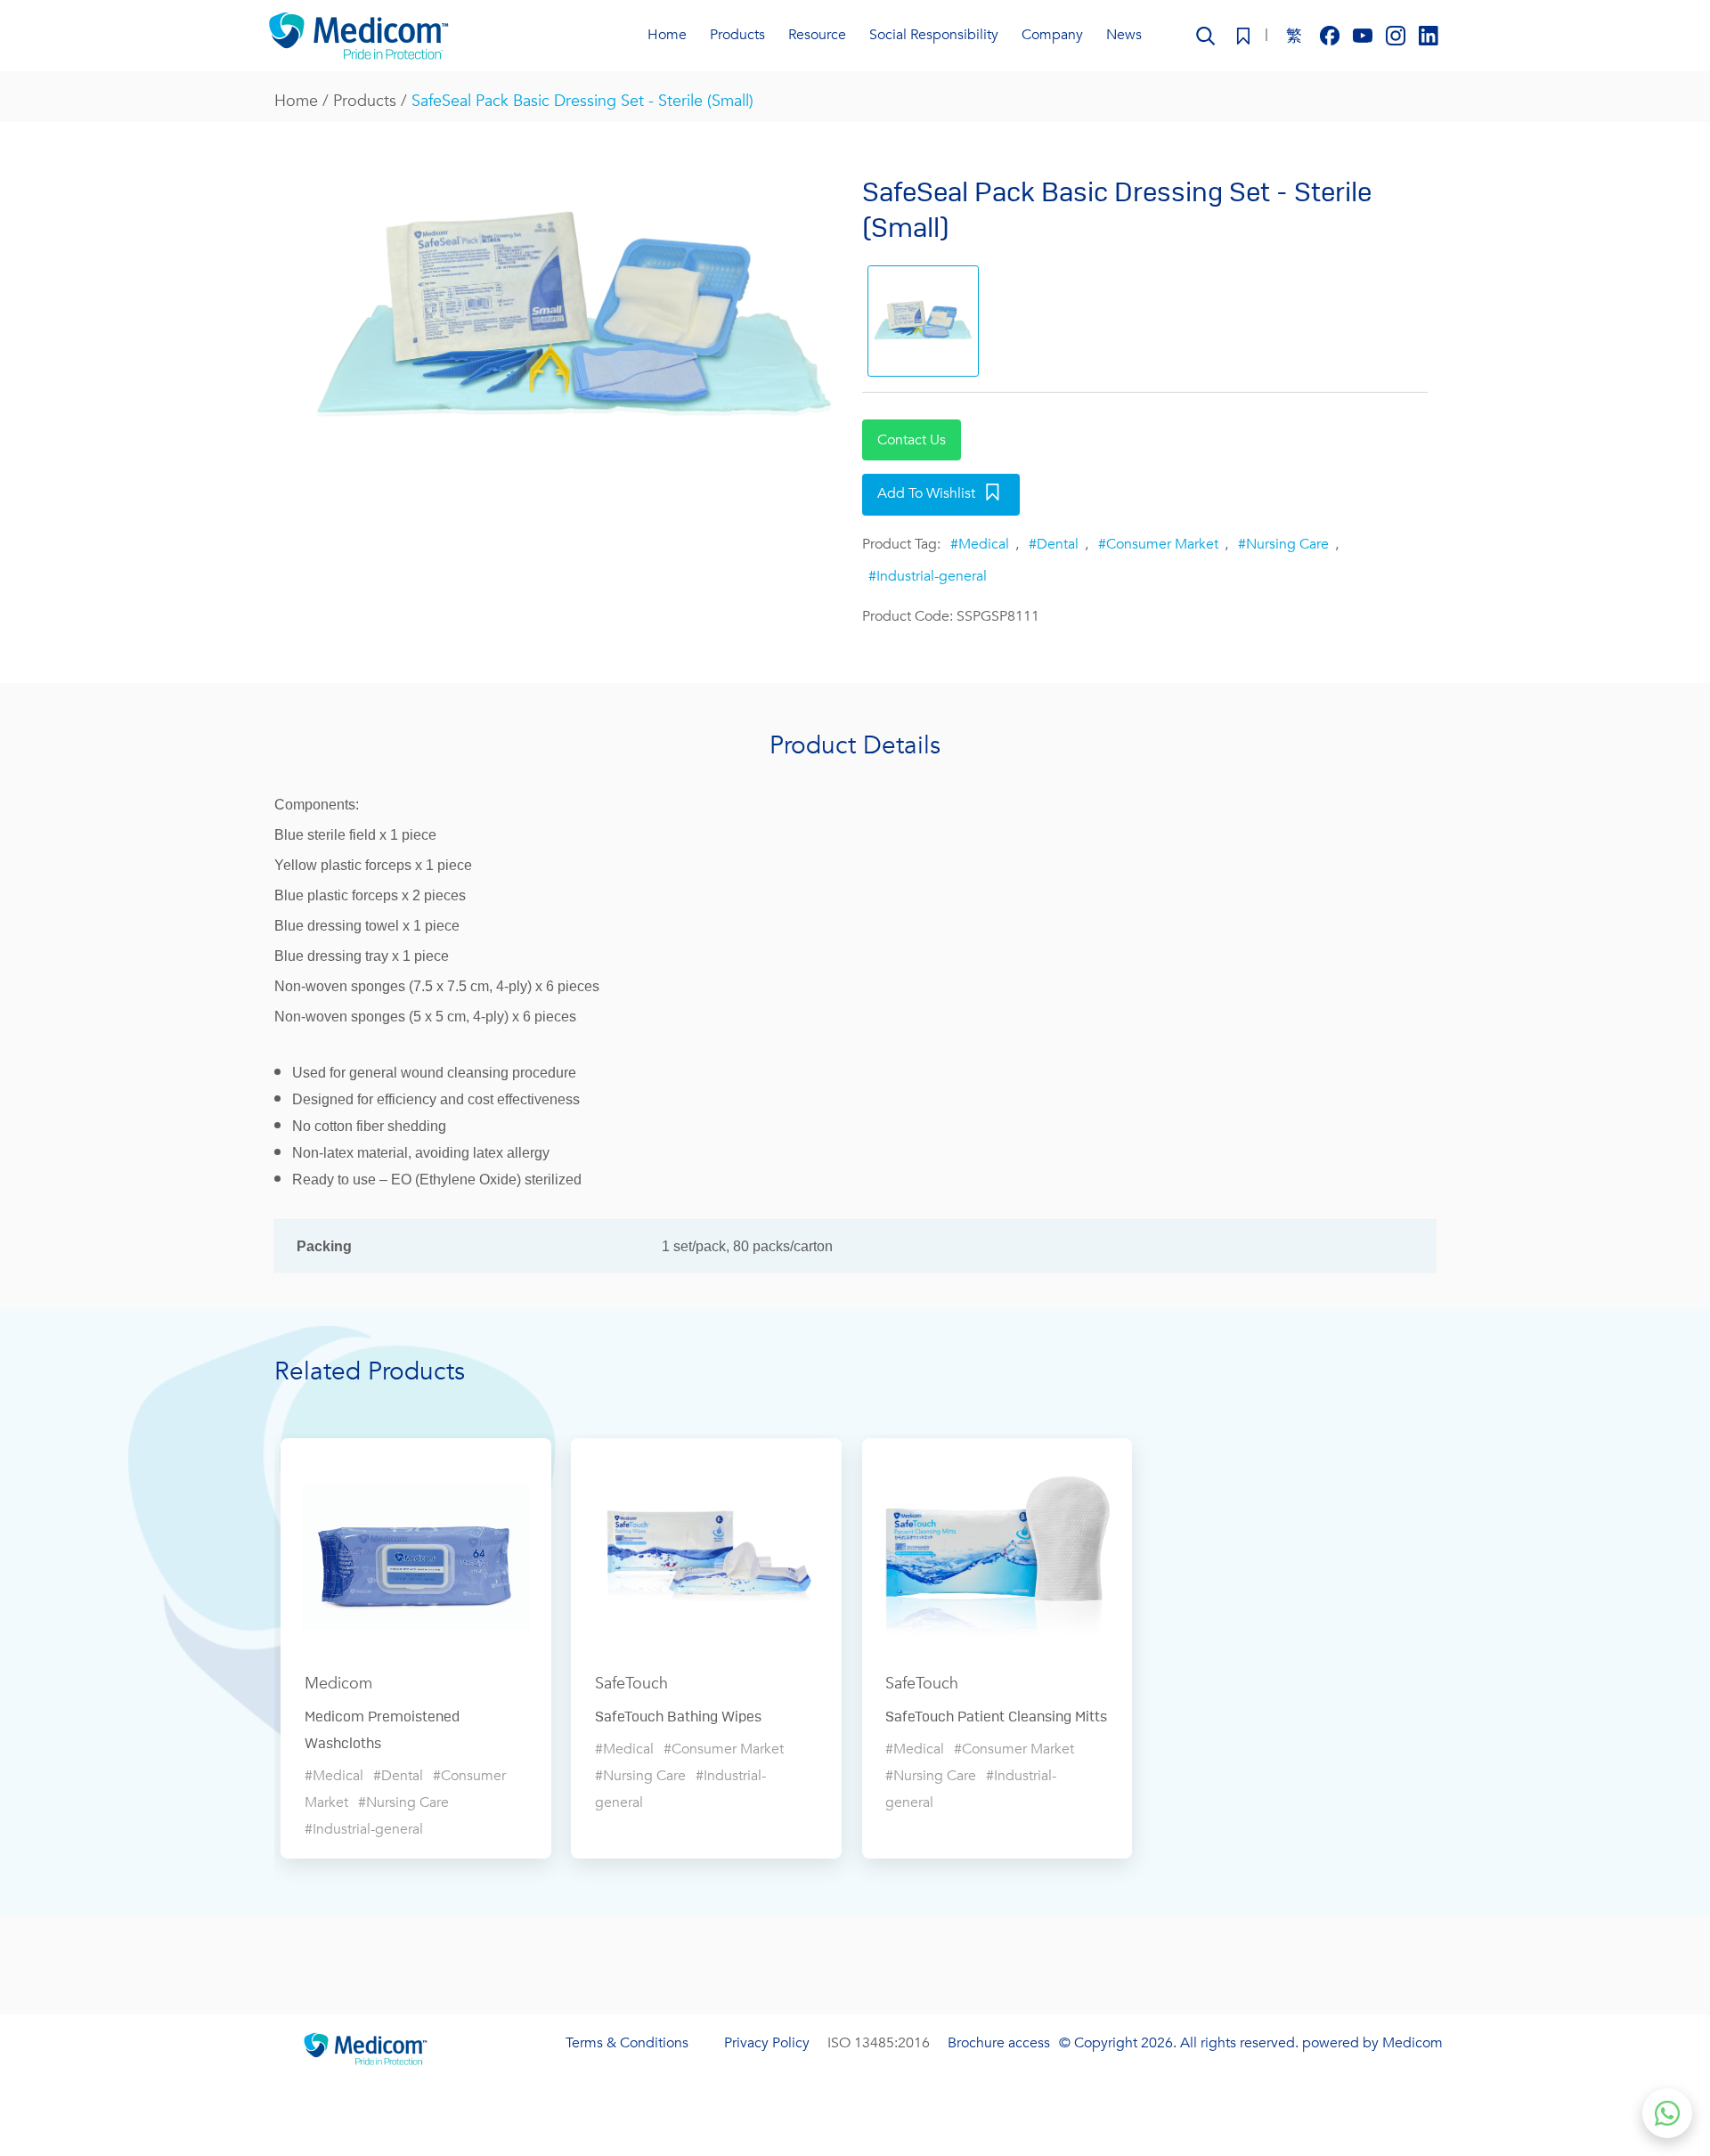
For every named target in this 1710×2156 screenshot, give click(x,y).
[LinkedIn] (1429, 34)
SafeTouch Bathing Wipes (678, 1717)
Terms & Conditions (627, 2043)
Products (365, 101)
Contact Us (912, 440)
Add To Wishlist (926, 493)
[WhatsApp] (1667, 2113)
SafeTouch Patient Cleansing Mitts (996, 1717)
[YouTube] (1365, 34)
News (1124, 35)
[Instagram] (1398, 34)
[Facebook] (1332, 34)
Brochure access (999, 2043)
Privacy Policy (767, 2043)
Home (667, 35)
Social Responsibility (934, 35)
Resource (817, 35)
